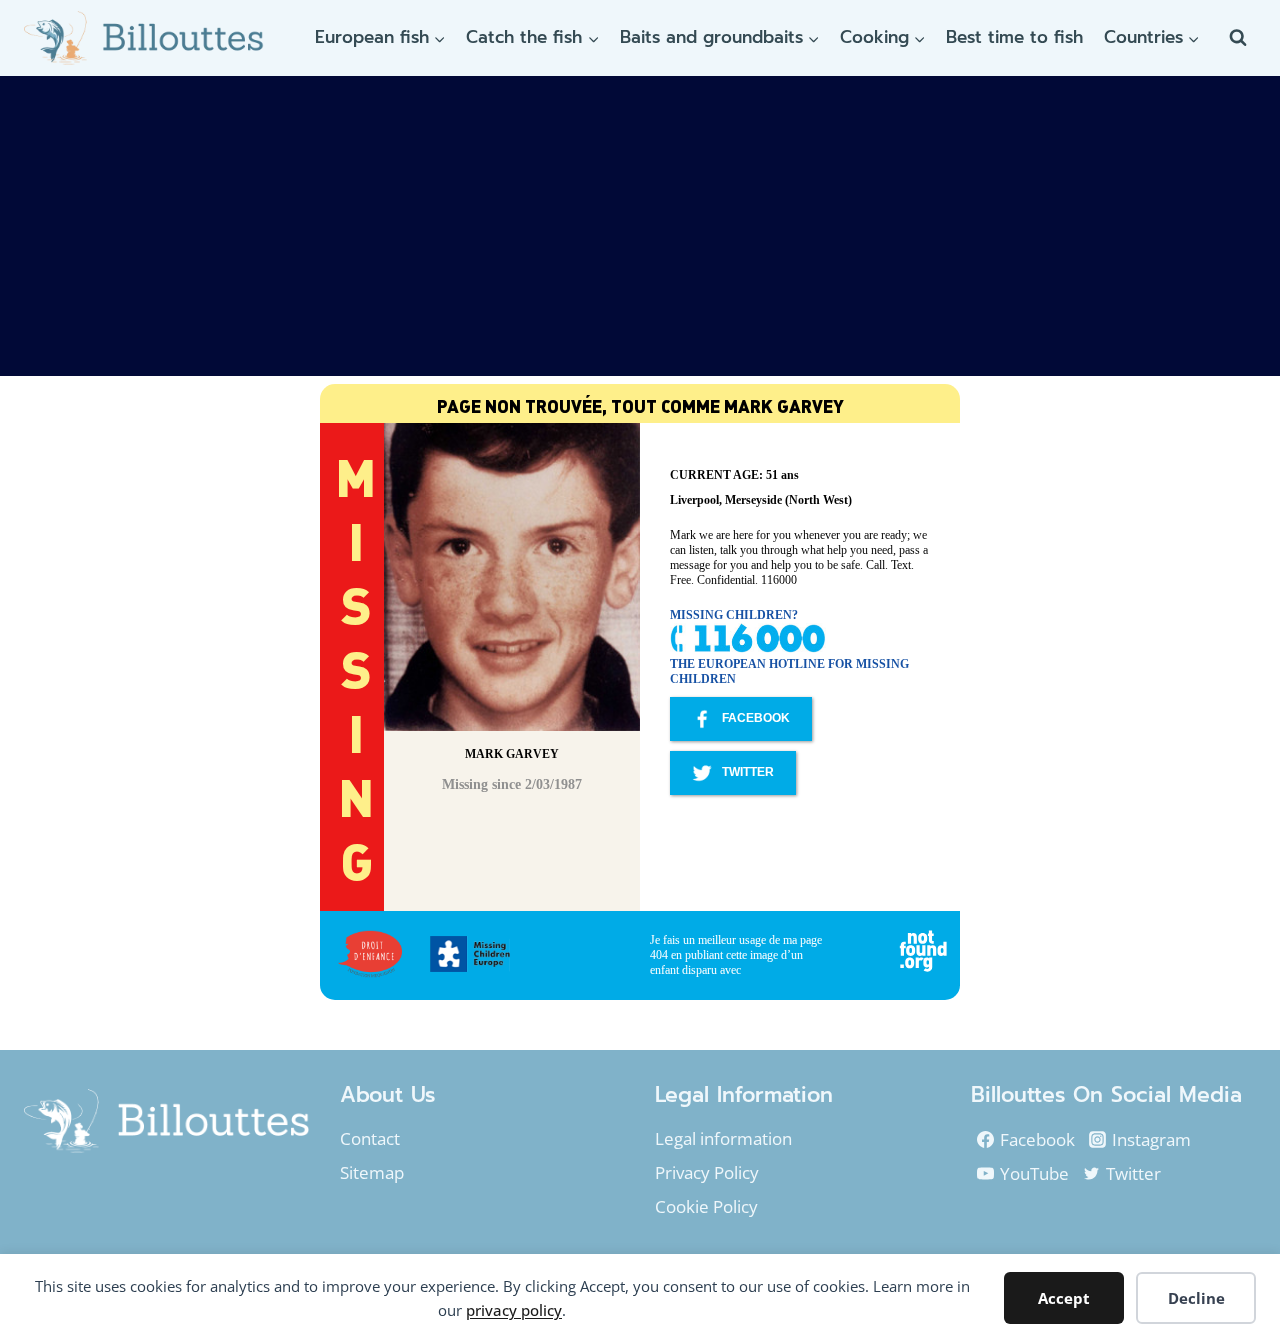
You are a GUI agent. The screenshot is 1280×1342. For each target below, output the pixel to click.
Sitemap (372, 1172)
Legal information (723, 1138)
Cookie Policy (706, 1206)
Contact (370, 1138)
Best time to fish (1014, 37)
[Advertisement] (640, 226)
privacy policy (514, 1310)
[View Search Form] (1238, 38)
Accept (1064, 1298)
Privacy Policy (707, 1172)
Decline (1196, 1298)
